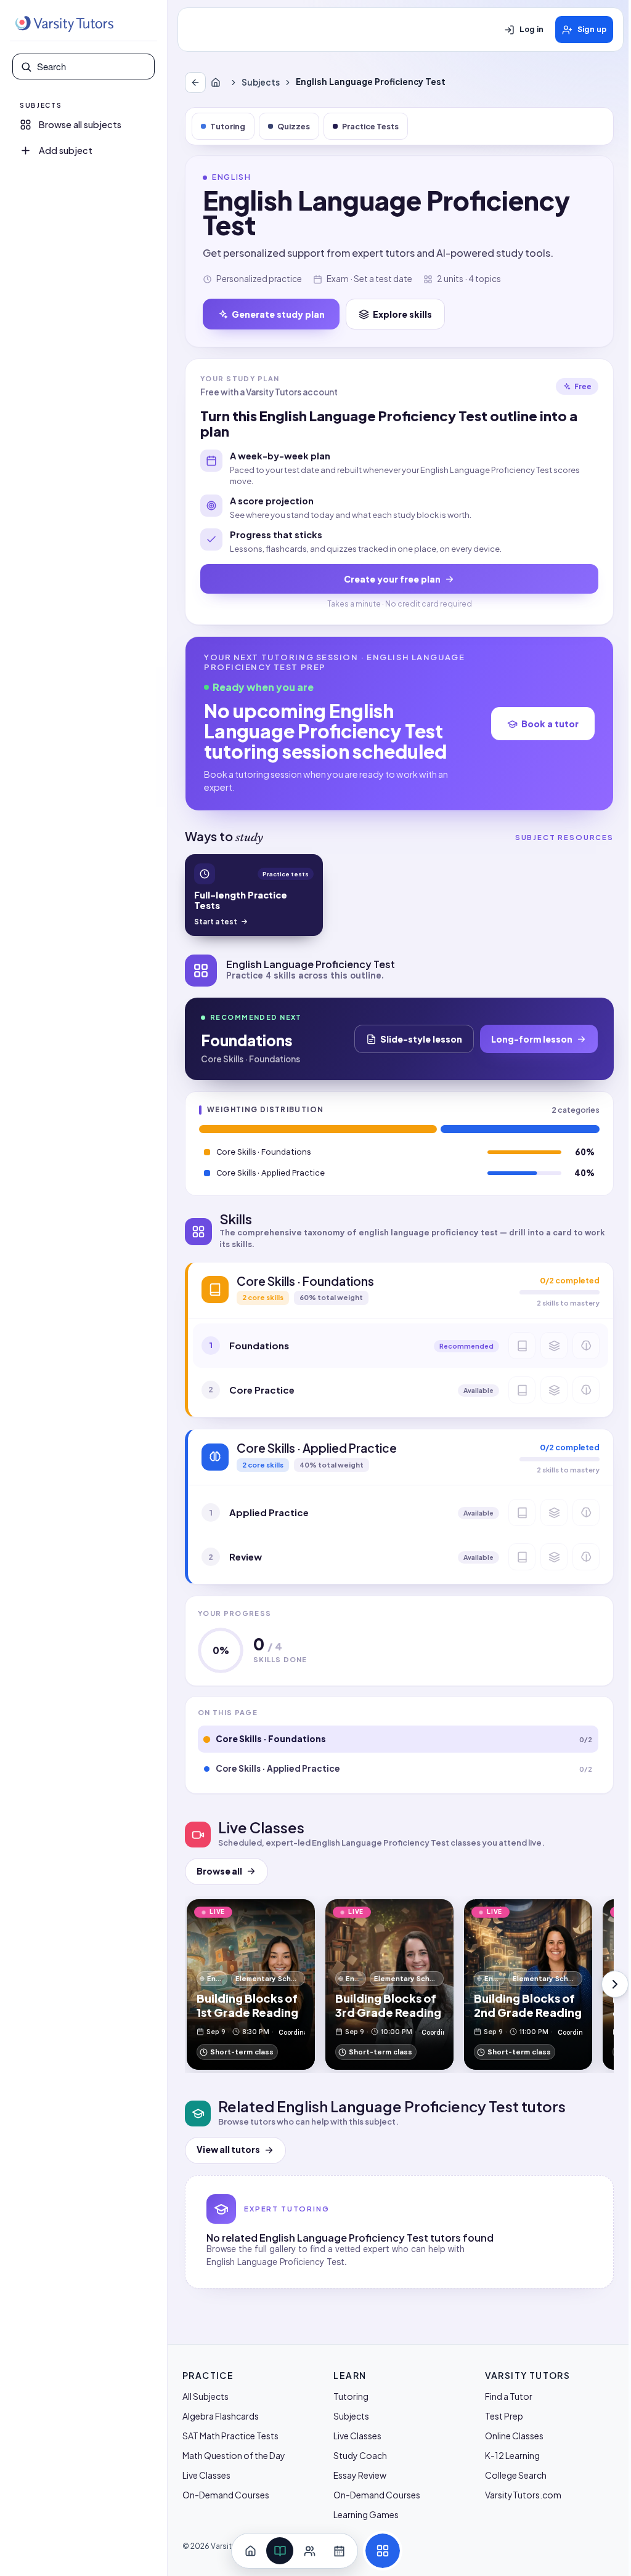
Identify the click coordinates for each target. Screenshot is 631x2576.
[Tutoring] (309, 2551)
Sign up (592, 30)
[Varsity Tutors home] (64, 24)
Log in (531, 30)
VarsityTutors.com (523, 2495)
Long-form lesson (532, 1039)
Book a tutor (550, 724)
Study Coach (360, 2455)
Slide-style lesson (421, 1039)
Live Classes (206, 2475)
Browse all (219, 1871)
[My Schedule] (339, 2551)
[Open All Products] (383, 2551)
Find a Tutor (509, 2396)
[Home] (218, 83)
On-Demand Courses (226, 2495)
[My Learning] (280, 2551)
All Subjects (206, 2396)
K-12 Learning (512, 2455)
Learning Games (366, 2514)
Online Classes (514, 2436)
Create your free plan (392, 579)
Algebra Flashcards (221, 2416)
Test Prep (504, 2416)
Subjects (261, 82)
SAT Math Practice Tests (230, 2436)
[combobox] (92, 67)
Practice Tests (370, 126)
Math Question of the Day (234, 2455)
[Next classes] (615, 1984)
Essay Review (360, 2475)
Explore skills (402, 314)
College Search (516, 2475)
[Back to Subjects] (195, 83)
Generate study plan (278, 314)
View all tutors (228, 2150)
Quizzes (294, 126)
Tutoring (228, 126)
